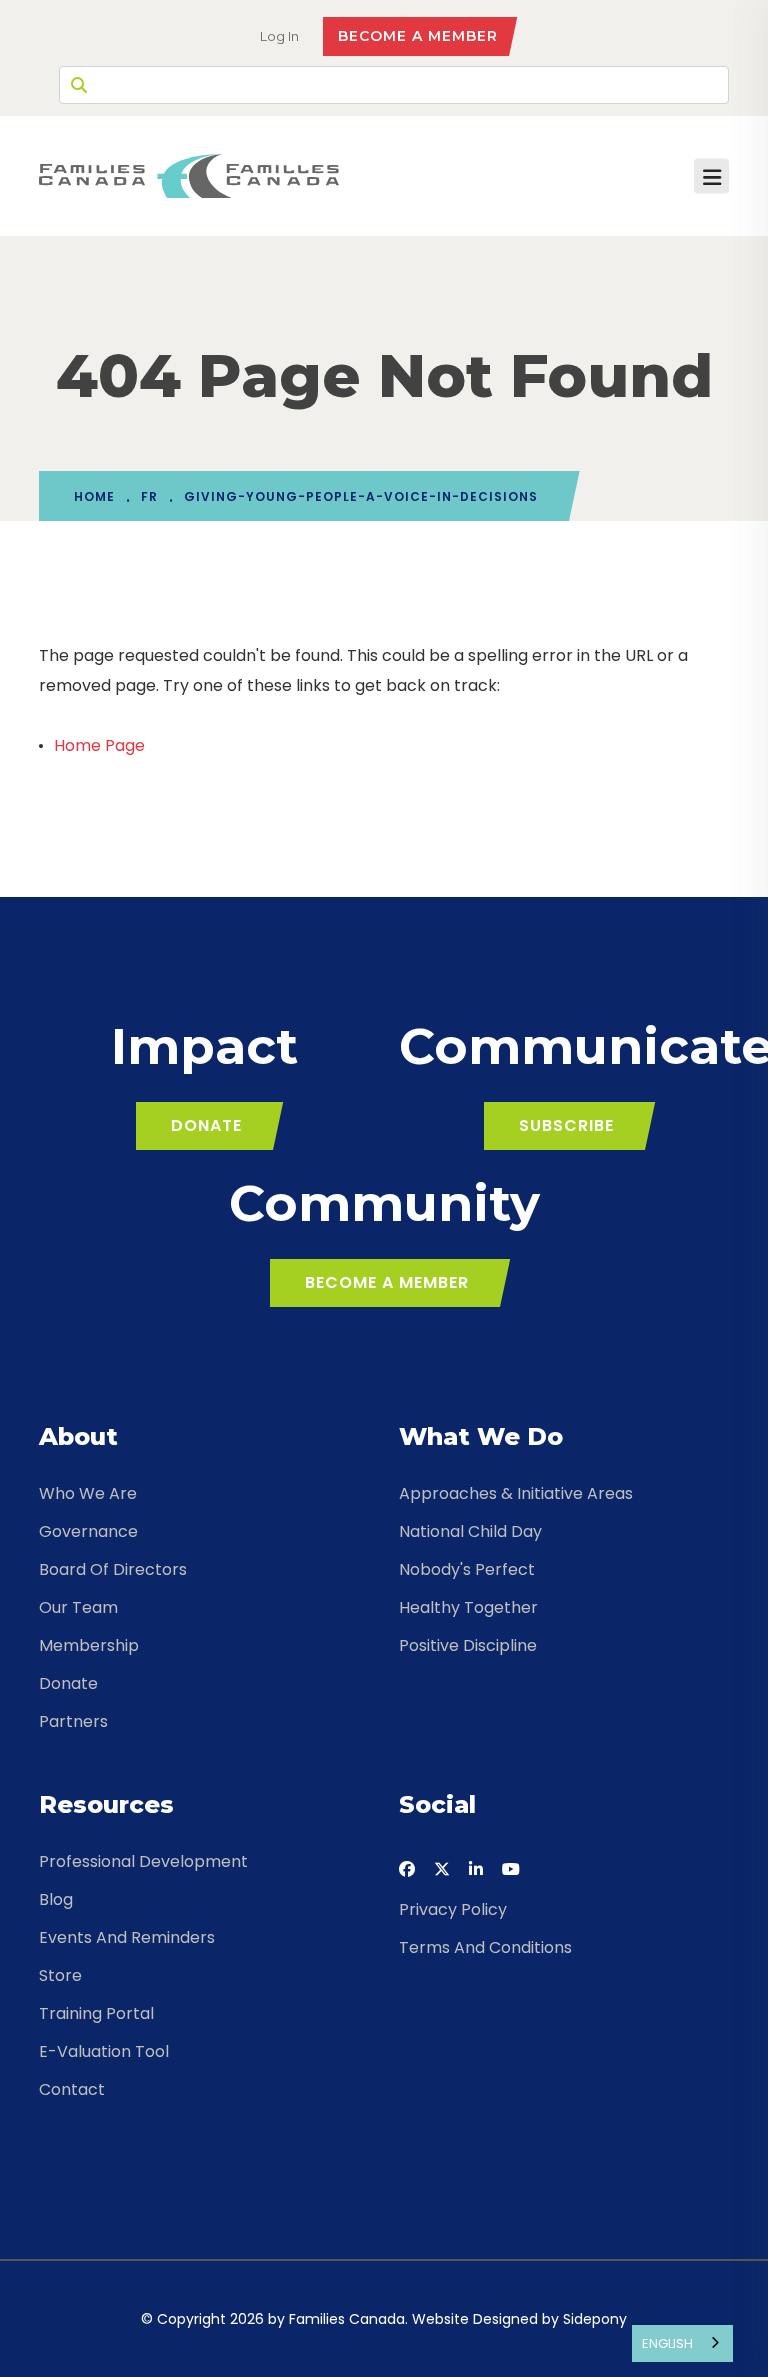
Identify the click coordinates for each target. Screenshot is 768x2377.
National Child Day (470, 1531)
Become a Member (418, 36)
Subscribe (566, 1125)
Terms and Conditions (485, 1947)
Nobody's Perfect (467, 1569)
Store (60, 1975)
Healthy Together (468, 1607)
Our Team (78, 1607)
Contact (72, 2089)
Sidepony (595, 2319)
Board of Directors (113, 1569)
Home (94, 496)
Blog (56, 1899)
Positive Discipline (468, 1645)
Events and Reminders (127, 1937)
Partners (73, 1721)
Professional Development (143, 1861)
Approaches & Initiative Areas (516, 1493)
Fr (149, 496)
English (667, 2343)
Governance (88, 1531)
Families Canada (347, 2319)
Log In (279, 36)
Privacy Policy (453, 1909)
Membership (89, 1645)
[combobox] (682, 2343)
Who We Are (88, 1493)
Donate (206, 1125)
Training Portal (96, 2013)
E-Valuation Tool (104, 2051)
